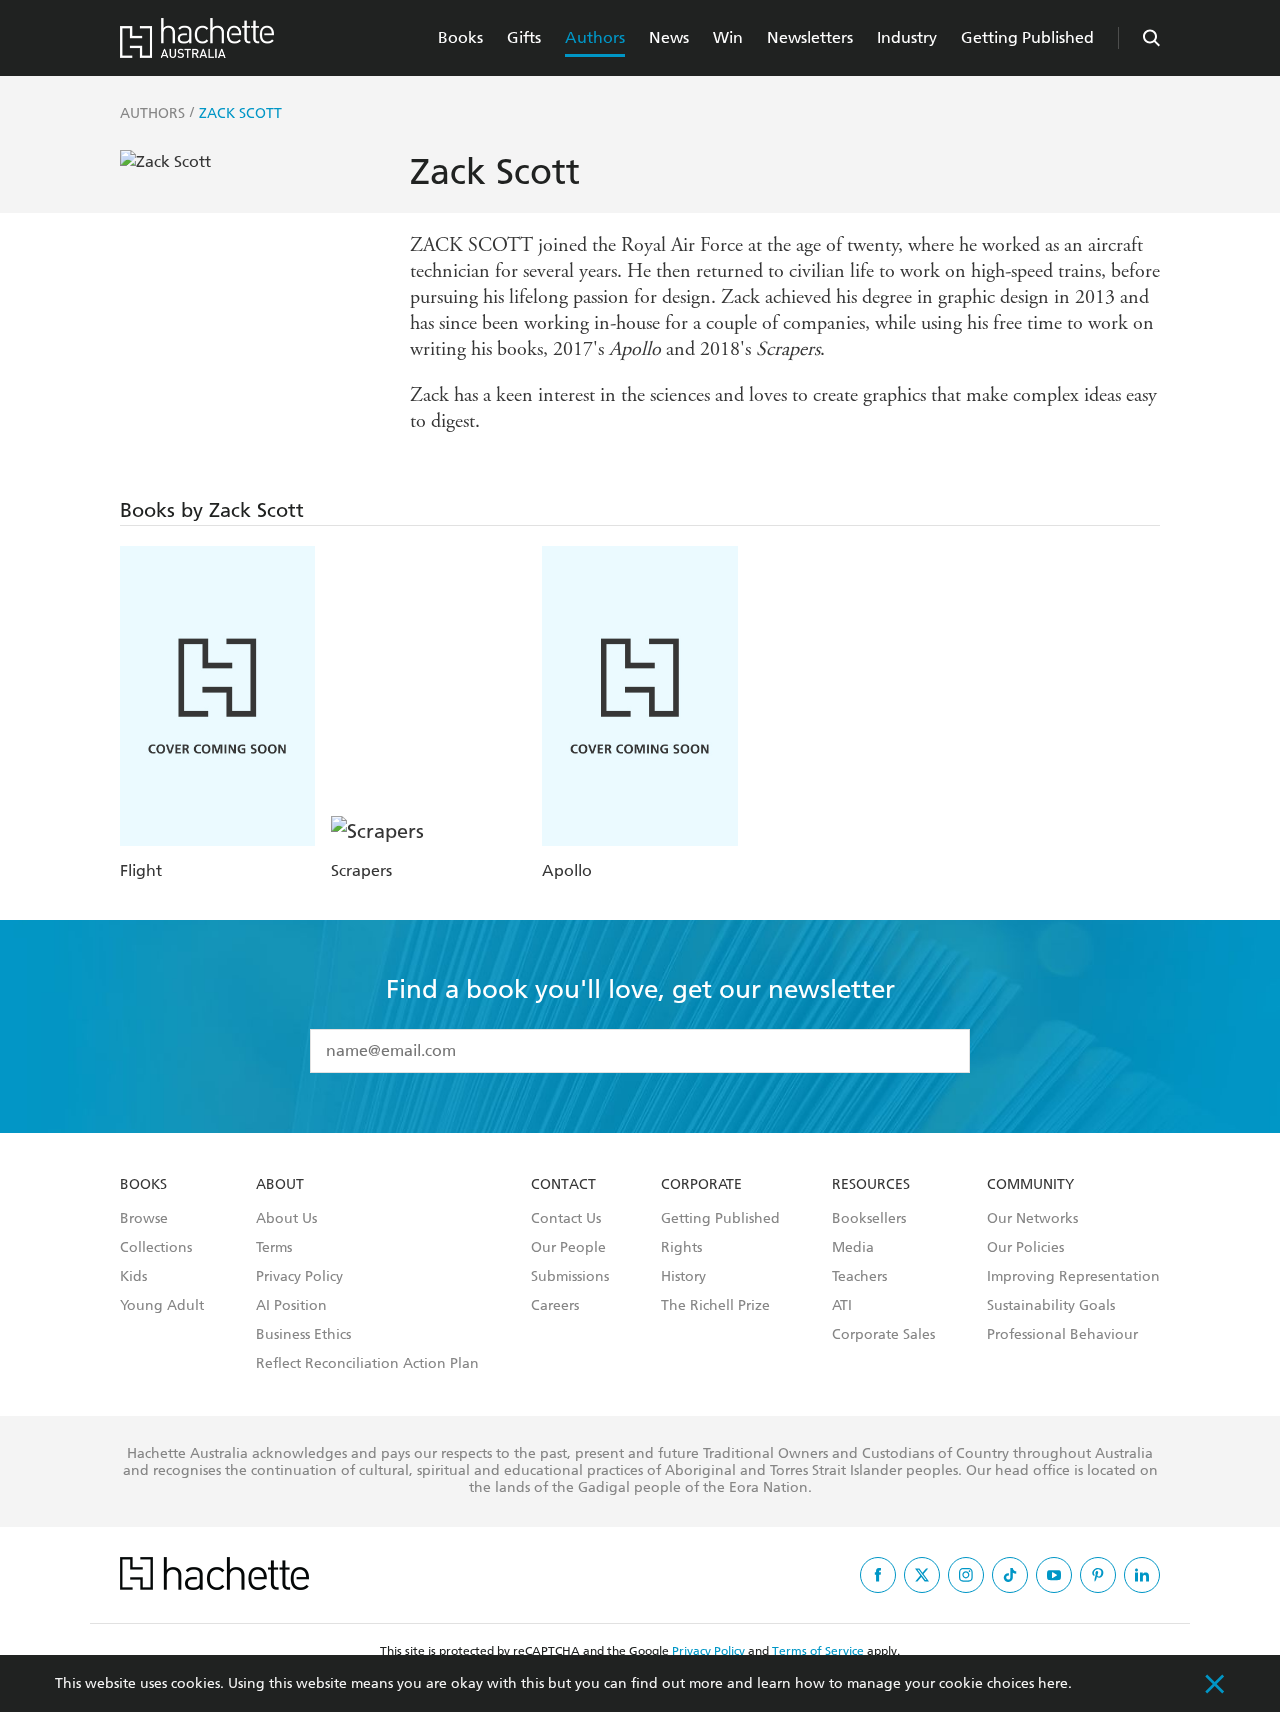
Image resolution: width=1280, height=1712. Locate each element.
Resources (871, 1185)
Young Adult (162, 1306)
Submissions (570, 1277)
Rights (681, 1248)
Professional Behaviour (1062, 1335)
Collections (156, 1248)
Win (728, 37)
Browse (144, 1219)
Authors (595, 37)
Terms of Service (818, 1651)
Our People (568, 1248)
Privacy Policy (299, 1277)
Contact (563, 1185)
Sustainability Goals (1051, 1306)
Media (853, 1248)
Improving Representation (1073, 1277)
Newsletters (810, 37)
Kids (133, 1277)
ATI (842, 1306)
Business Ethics (303, 1335)
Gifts (524, 37)
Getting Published (1027, 37)
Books (460, 37)
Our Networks (1032, 1219)
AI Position (291, 1306)
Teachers (859, 1277)
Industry (907, 37)
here (1053, 1683)
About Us (286, 1219)
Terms (274, 1248)
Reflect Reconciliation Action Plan (367, 1364)
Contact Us (566, 1219)
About (280, 1185)
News (669, 37)
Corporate (701, 1185)
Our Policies (1025, 1248)
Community (1030, 1185)
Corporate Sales (883, 1335)
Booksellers (869, 1219)
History (683, 1277)
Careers (555, 1306)
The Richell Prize (715, 1306)
